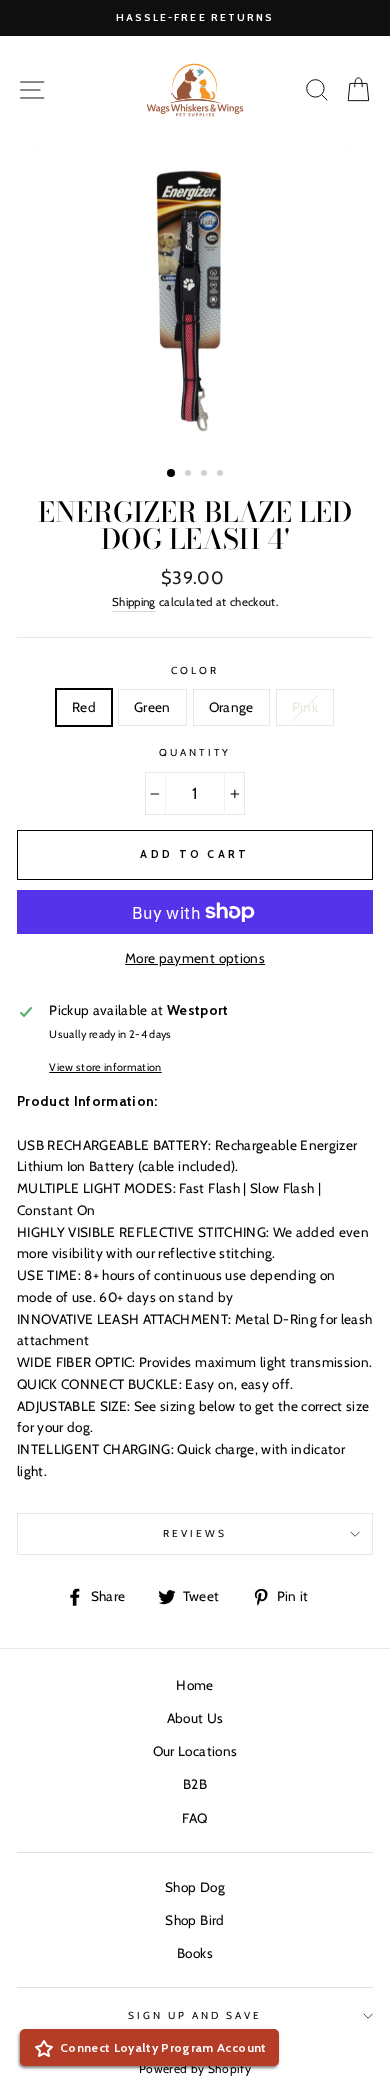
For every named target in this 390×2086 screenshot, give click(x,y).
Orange (231, 707)
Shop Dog (195, 1887)
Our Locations (195, 1751)
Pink (305, 707)
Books (195, 1953)
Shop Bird (194, 1920)
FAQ (194, 1818)
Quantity (194, 752)
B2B (195, 1784)
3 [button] (206, 475)
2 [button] (190, 475)
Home (194, 1685)
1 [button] (172, 474)
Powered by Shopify (195, 2068)
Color (195, 670)
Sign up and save (195, 2015)
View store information (105, 1067)
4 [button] (222, 475)
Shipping (134, 602)
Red (84, 707)
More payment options (195, 958)
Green (152, 707)
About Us (195, 1718)
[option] (195, 18)
